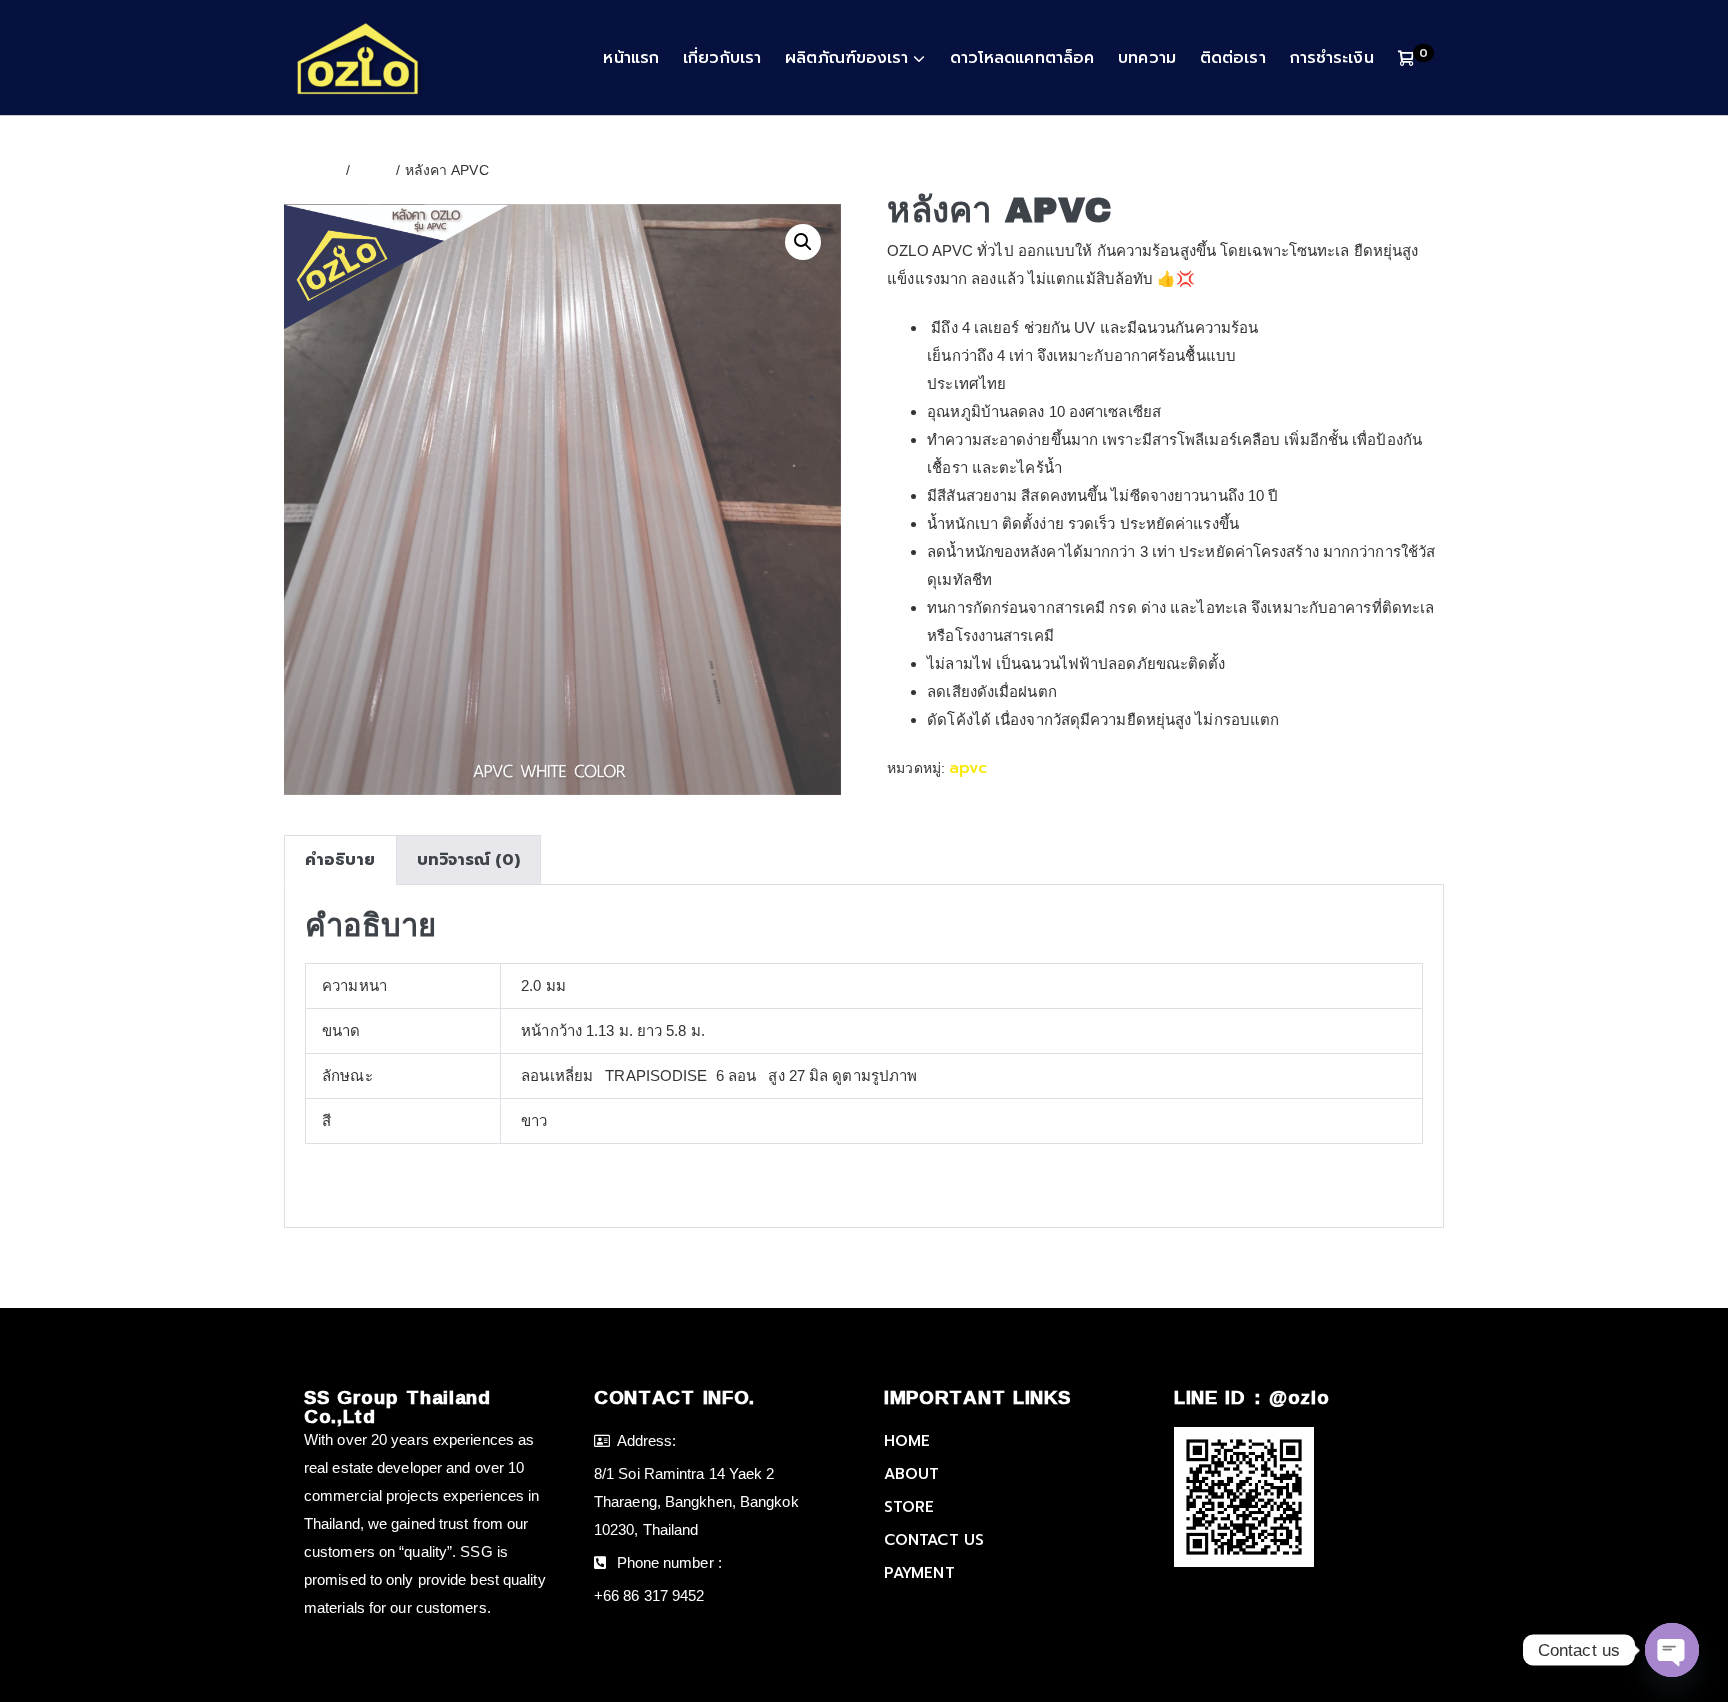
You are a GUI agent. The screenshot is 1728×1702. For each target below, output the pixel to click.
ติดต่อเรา (1233, 58)
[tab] (340, 860)
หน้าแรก (631, 58)
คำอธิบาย (340, 860)
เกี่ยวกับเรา (722, 58)
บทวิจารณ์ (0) (468, 860)
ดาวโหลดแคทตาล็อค (1022, 58)
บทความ (1147, 58)
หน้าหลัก (313, 170)
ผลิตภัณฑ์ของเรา (846, 58)
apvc (373, 170)
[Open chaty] (1672, 1650)
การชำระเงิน (1332, 58)
